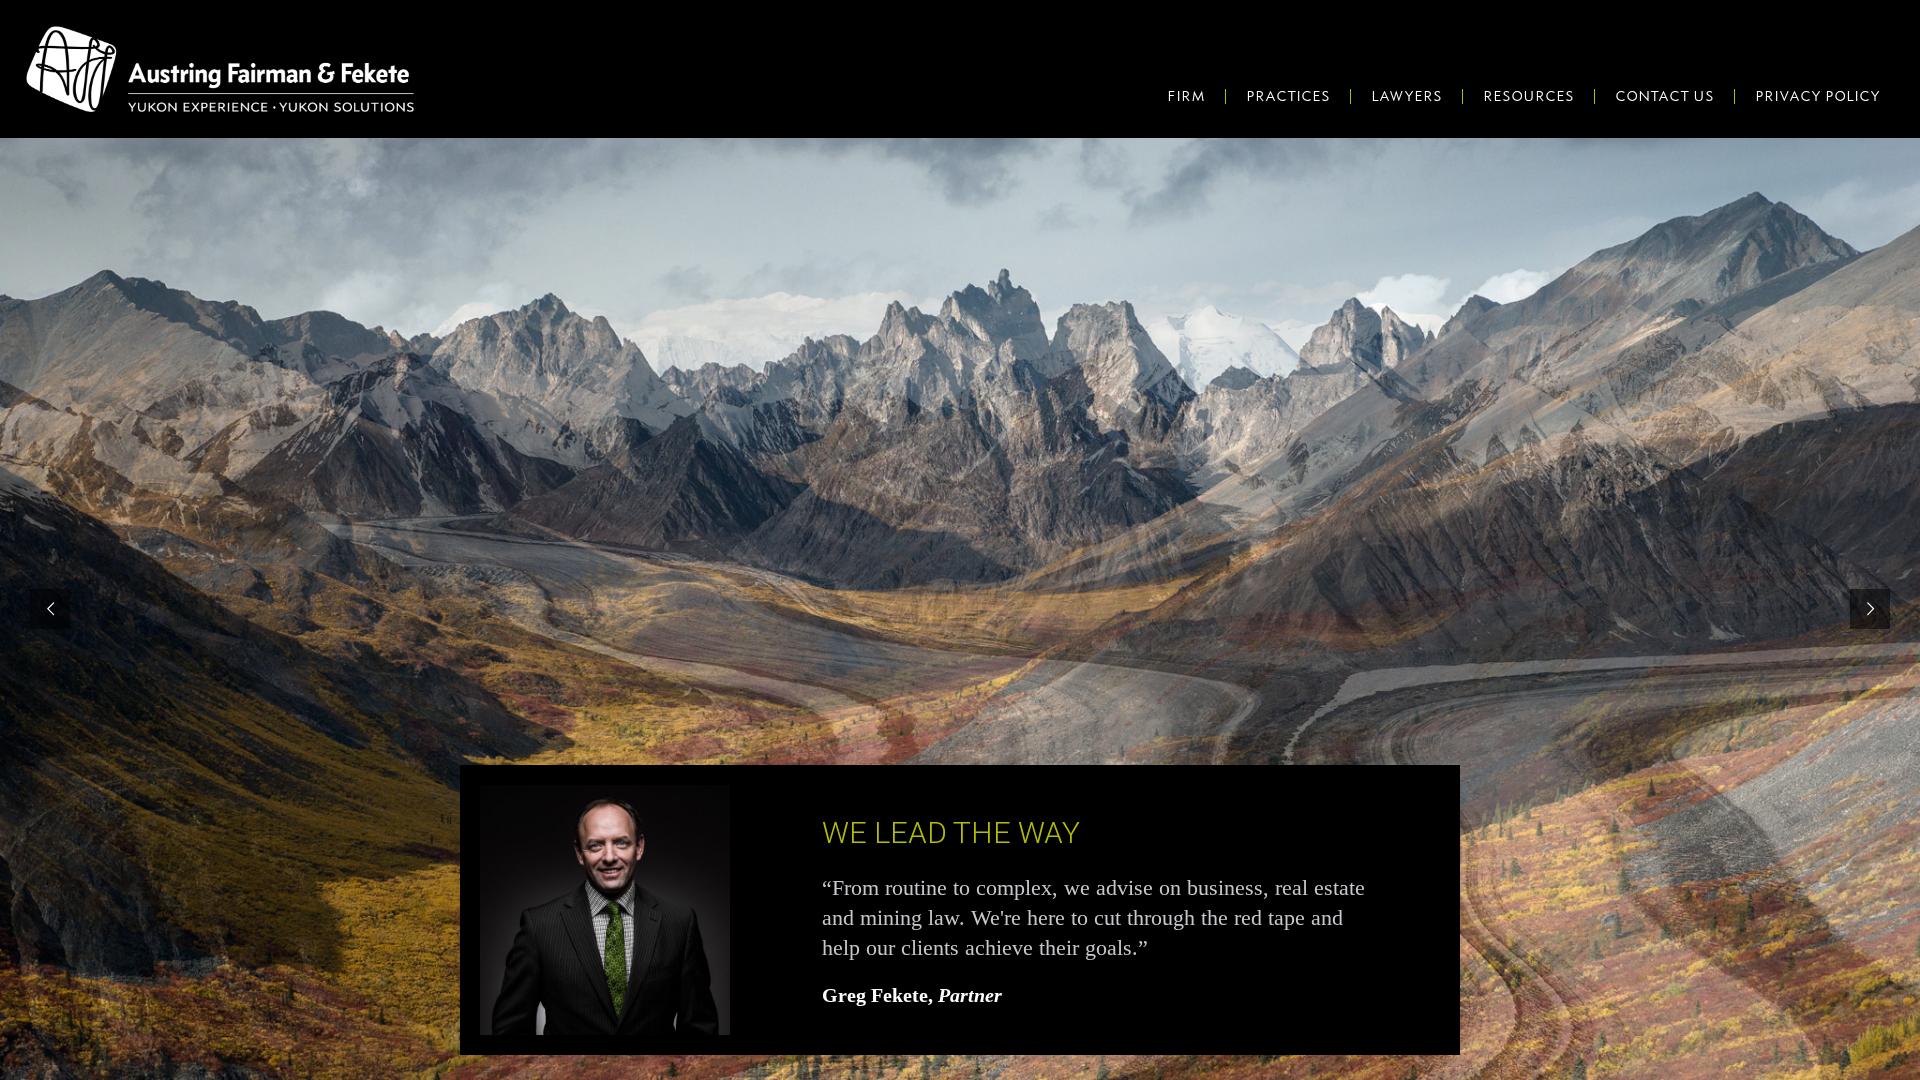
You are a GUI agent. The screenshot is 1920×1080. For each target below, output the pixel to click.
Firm (1186, 96)
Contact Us (1664, 96)
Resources (1528, 96)
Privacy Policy (1817, 96)
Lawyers (1406, 96)
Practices (1288, 96)
